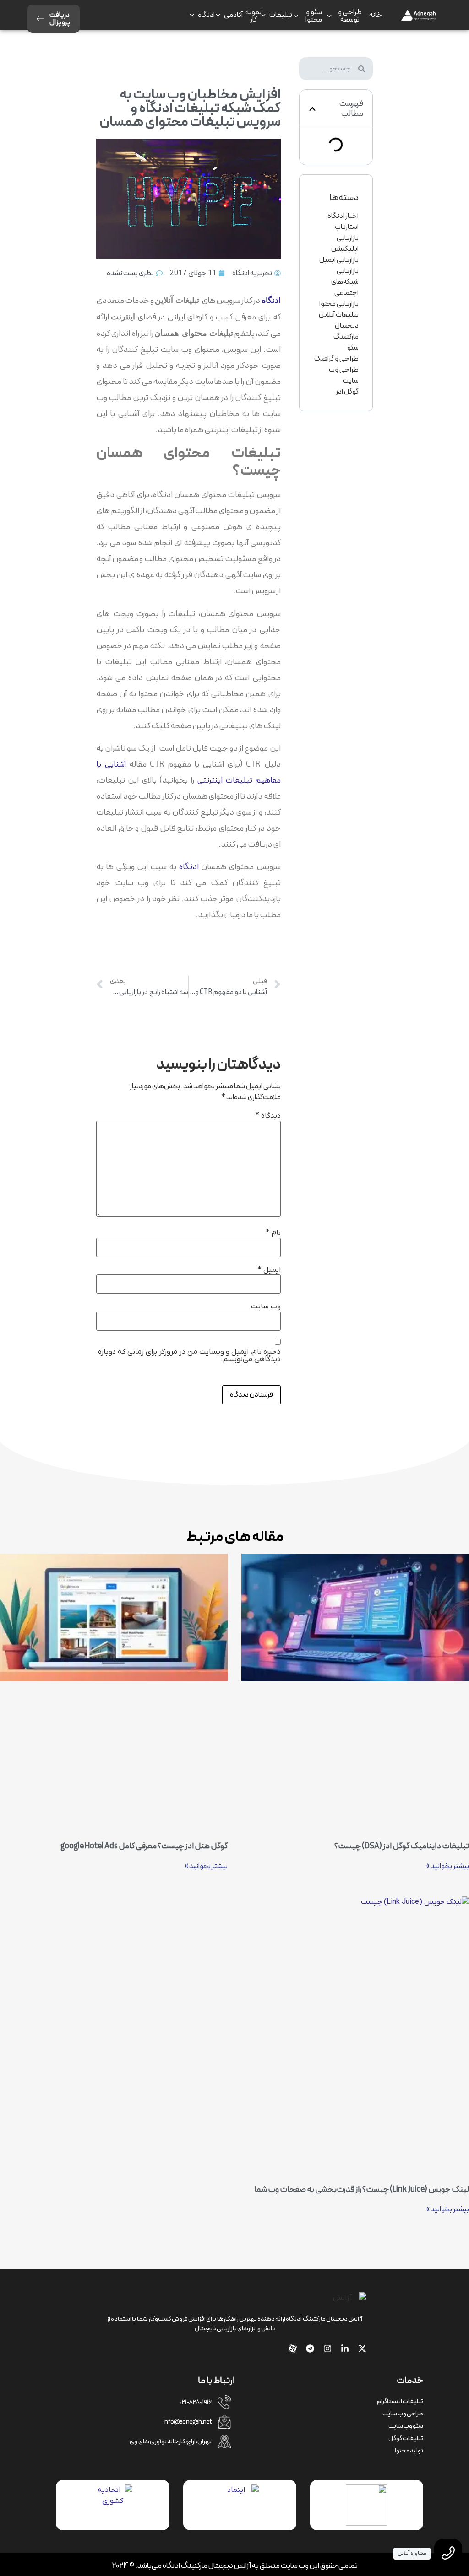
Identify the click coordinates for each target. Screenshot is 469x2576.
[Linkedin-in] (345, 2349)
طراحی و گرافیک (336, 359)
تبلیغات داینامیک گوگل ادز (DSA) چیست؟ (402, 1846)
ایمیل (269, 1270)
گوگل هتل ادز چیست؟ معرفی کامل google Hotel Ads (144, 1846)
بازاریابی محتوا (339, 304)
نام (273, 1233)
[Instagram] (327, 2349)
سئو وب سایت (406, 2426)
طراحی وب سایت (344, 375)
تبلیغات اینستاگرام (400, 2401)
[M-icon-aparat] (293, 2349)
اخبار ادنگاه (343, 216)
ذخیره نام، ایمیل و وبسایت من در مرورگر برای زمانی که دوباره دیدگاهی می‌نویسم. (189, 1356)
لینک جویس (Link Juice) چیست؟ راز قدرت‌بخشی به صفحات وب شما (362, 2190)
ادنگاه (189, 867)
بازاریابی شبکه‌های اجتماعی (345, 282)
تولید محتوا (409, 2451)
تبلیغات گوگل (406, 2438)
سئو (353, 348)
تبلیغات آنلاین (339, 315)
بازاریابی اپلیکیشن (345, 243)
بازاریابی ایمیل (339, 260)
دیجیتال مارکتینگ (346, 331)
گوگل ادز (347, 392)
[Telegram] (310, 2349)
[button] (312, 109)
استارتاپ (347, 227)
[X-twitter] (362, 2349)
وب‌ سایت (266, 1307)
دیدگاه (268, 1116)
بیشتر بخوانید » (448, 1866)
